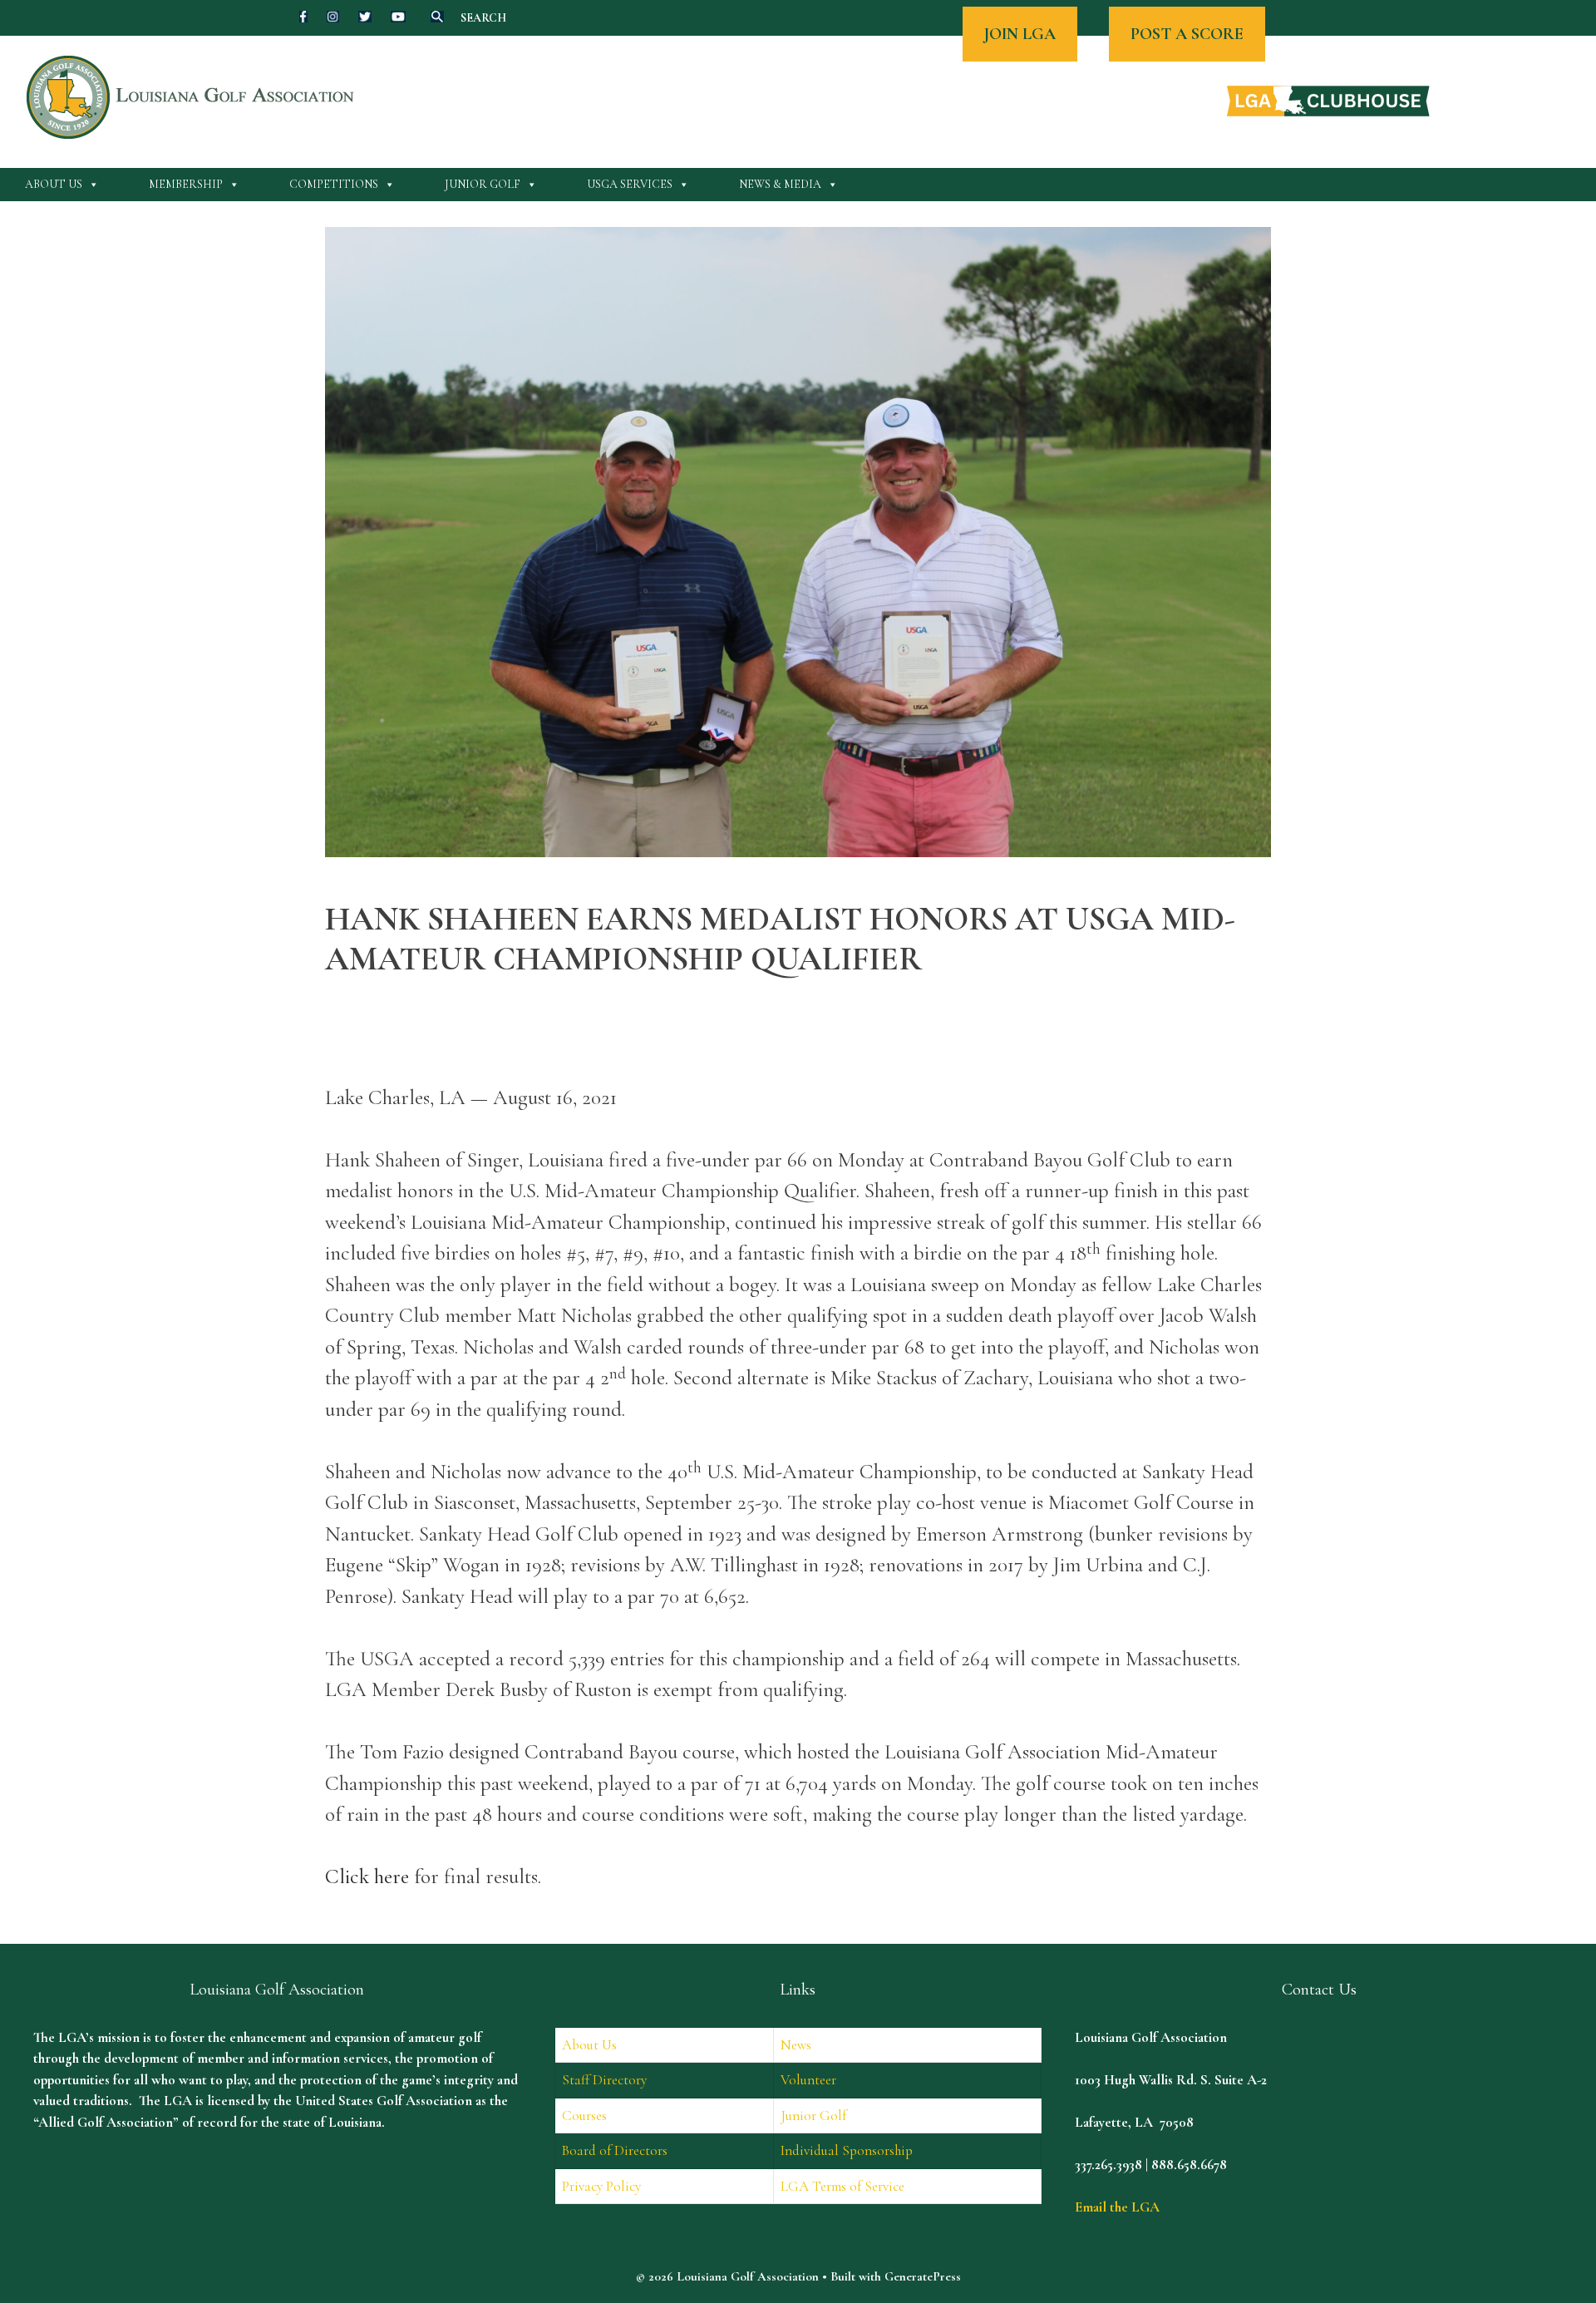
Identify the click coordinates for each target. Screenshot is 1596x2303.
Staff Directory (604, 2080)
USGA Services (630, 184)
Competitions (334, 184)
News (796, 2045)
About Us (54, 184)
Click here (367, 1876)
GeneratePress (923, 2276)
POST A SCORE (1187, 34)
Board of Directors (615, 2150)
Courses (584, 2116)
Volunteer (808, 2080)
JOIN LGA (1020, 34)
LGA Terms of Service (842, 2186)
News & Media (780, 184)
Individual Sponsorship (847, 2150)
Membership (186, 184)
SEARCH (483, 18)
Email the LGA (1117, 2207)
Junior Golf (483, 184)
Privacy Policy (601, 2186)
